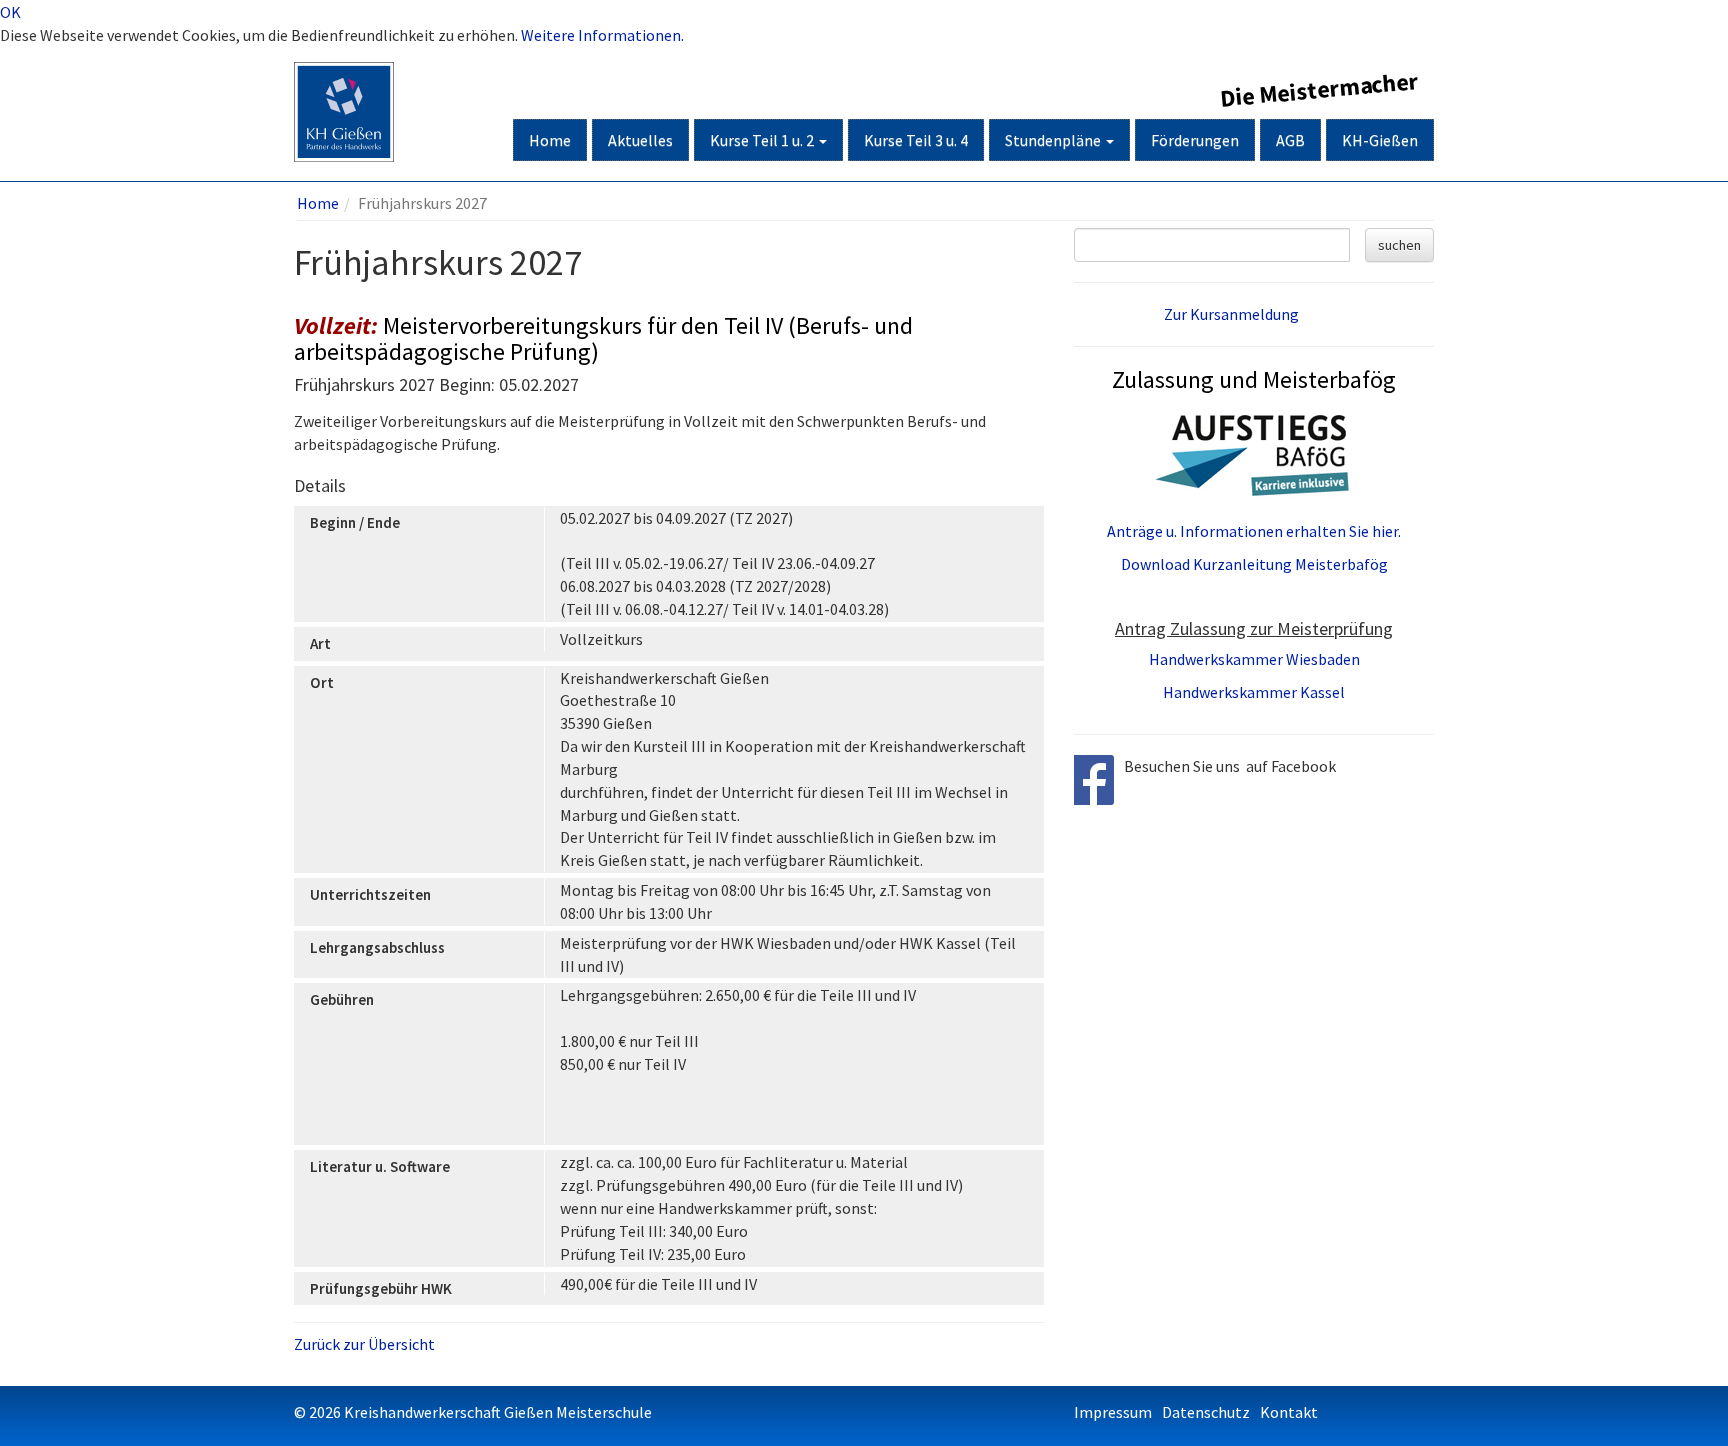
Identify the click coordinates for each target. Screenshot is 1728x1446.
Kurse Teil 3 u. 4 (916, 140)
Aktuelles (640, 140)
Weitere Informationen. (602, 35)
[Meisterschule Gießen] (344, 87)
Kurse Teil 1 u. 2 (763, 140)
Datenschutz (1206, 1412)
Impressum (1113, 1412)
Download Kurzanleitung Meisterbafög (1254, 564)
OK (10, 12)
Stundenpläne (1054, 140)
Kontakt (1289, 1412)
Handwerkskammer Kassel (1254, 692)
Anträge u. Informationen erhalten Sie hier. (1254, 531)
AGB (1290, 140)
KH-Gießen (1380, 140)
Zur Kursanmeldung (1231, 314)
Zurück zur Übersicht (364, 1344)
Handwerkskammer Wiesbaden (1254, 659)
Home (550, 140)
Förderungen (1195, 140)
